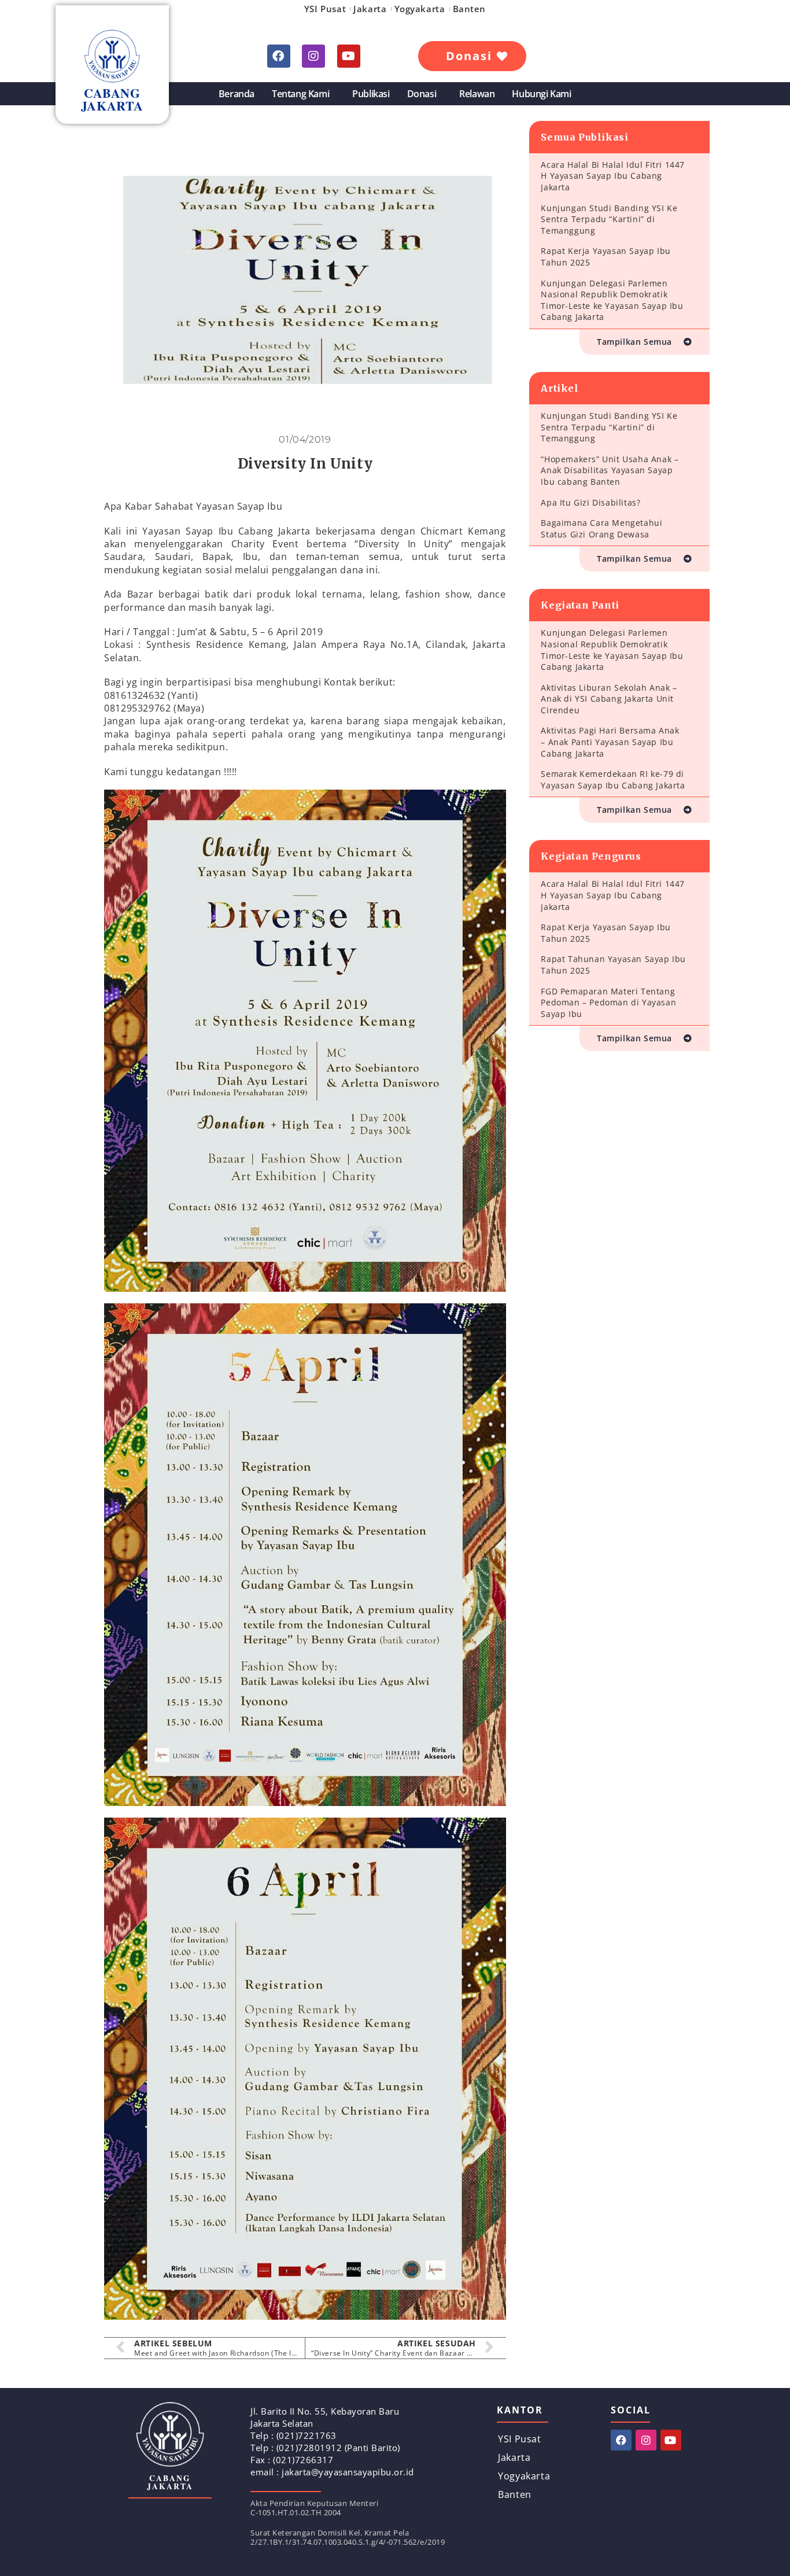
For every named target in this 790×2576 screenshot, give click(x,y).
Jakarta (370, 9)
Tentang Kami (300, 94)
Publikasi (371, 94)
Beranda (237, 94)
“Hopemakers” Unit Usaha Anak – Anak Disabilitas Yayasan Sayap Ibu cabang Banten (610, 470)
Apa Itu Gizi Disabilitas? (590, 502)
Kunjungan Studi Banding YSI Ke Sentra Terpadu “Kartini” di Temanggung (609, 219)
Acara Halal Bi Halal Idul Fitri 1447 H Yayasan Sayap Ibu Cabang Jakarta (613, 176)
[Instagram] (313, 56)
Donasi (422, 94)
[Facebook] (279, 56)
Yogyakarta (420, 9)
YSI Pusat (325, 9)
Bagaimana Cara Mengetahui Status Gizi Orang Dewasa (601, 528)
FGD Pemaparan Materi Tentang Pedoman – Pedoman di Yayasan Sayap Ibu (608, 1003)
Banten (470, 9)
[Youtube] (349, 56)
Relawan (477, 94)
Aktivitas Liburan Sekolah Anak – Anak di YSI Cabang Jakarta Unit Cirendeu (609, 699)
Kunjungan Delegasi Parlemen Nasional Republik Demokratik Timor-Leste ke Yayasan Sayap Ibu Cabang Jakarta (612, 300)
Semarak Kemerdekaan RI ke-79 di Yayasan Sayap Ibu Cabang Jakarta (613, 780)
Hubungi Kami (541, 94)
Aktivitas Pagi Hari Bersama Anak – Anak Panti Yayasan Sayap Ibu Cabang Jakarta (610, 742)
